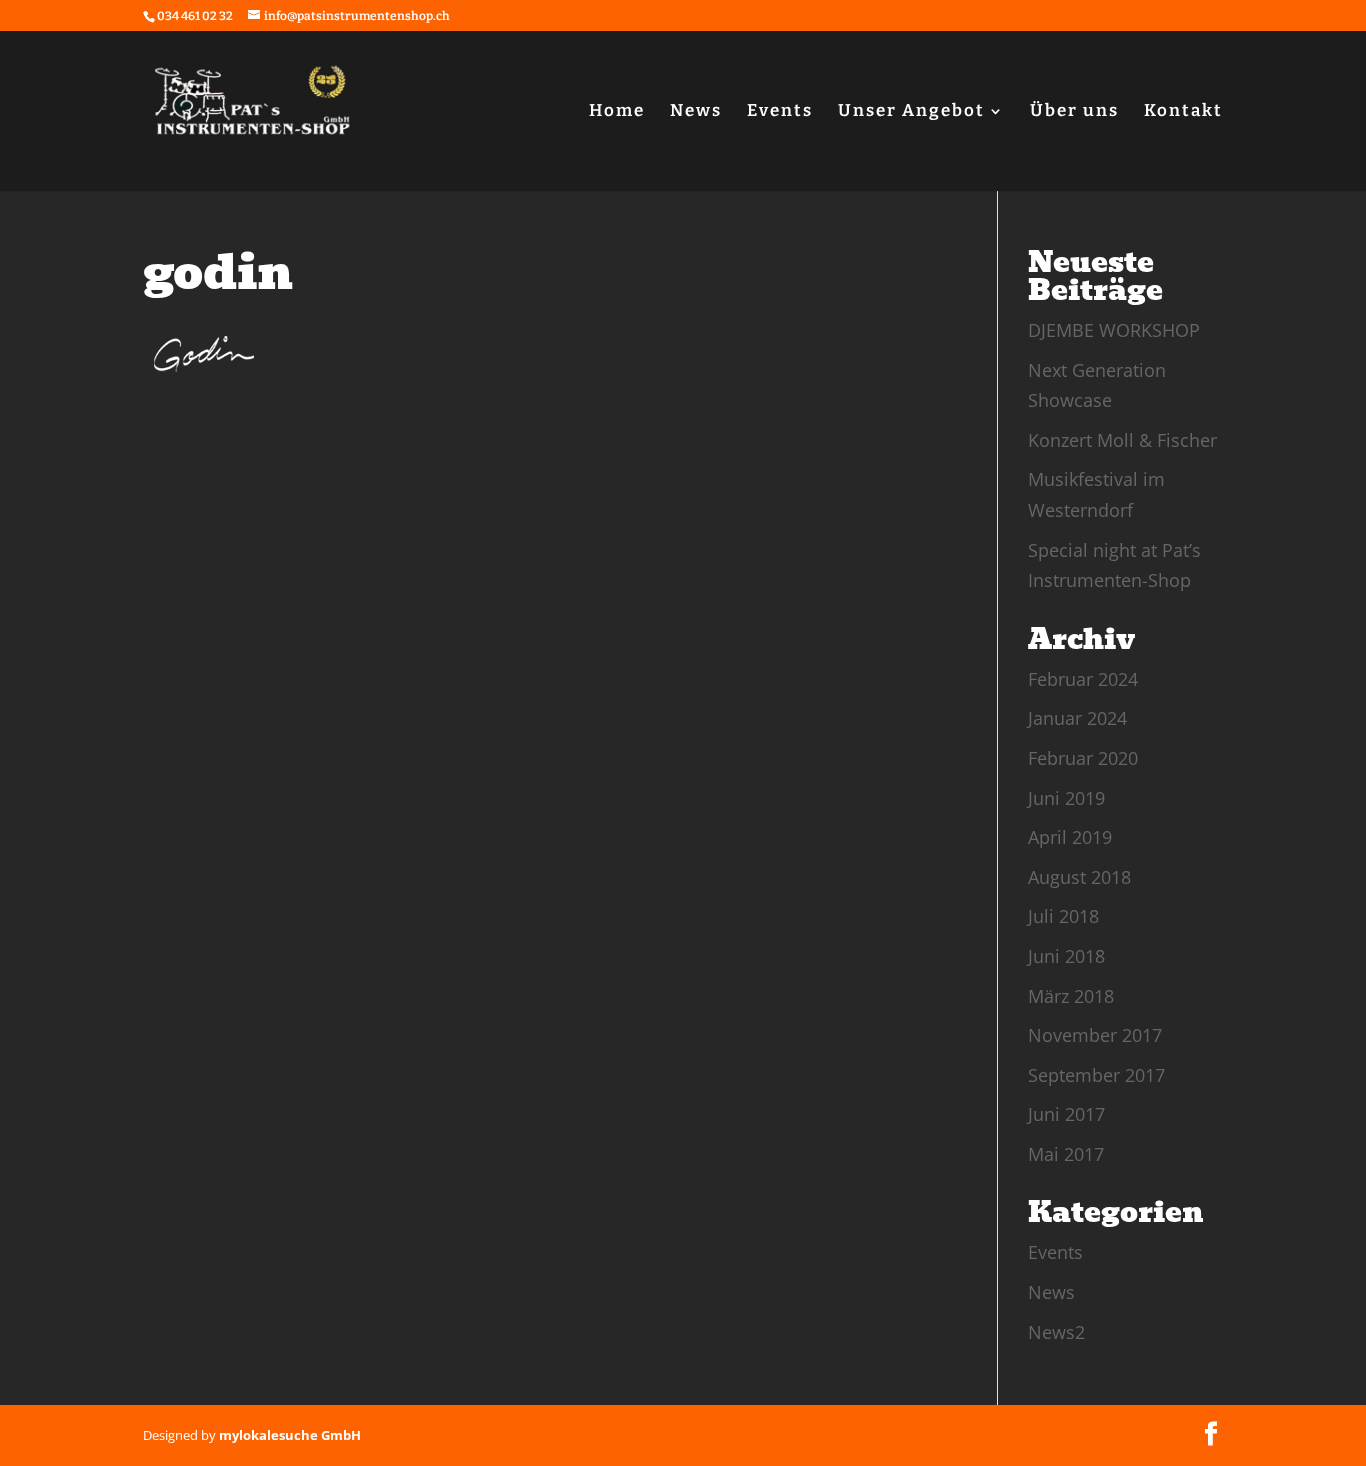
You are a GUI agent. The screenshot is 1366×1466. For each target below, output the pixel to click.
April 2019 (1070, 837)
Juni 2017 (1066, 1114)
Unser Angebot (911, 112)
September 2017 (1096, 1075)
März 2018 (1071, 996)
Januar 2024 (1077, 718)
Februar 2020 (1083, 758)
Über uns (1074, 112)
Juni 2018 (1066, 956)
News (696, 112)
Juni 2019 (1066, 798)
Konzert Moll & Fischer (1122, 440)
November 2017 (1095, 1035)
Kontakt (1183, 112)
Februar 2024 (1083, 679)
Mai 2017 (1066, 1154)
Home (617, 112)
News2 (1056, 1332)
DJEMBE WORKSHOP (1114, 330)
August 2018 (1079, 877)
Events (780, 112)
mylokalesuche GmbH (290, 1435)
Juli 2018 (1063, 916)
